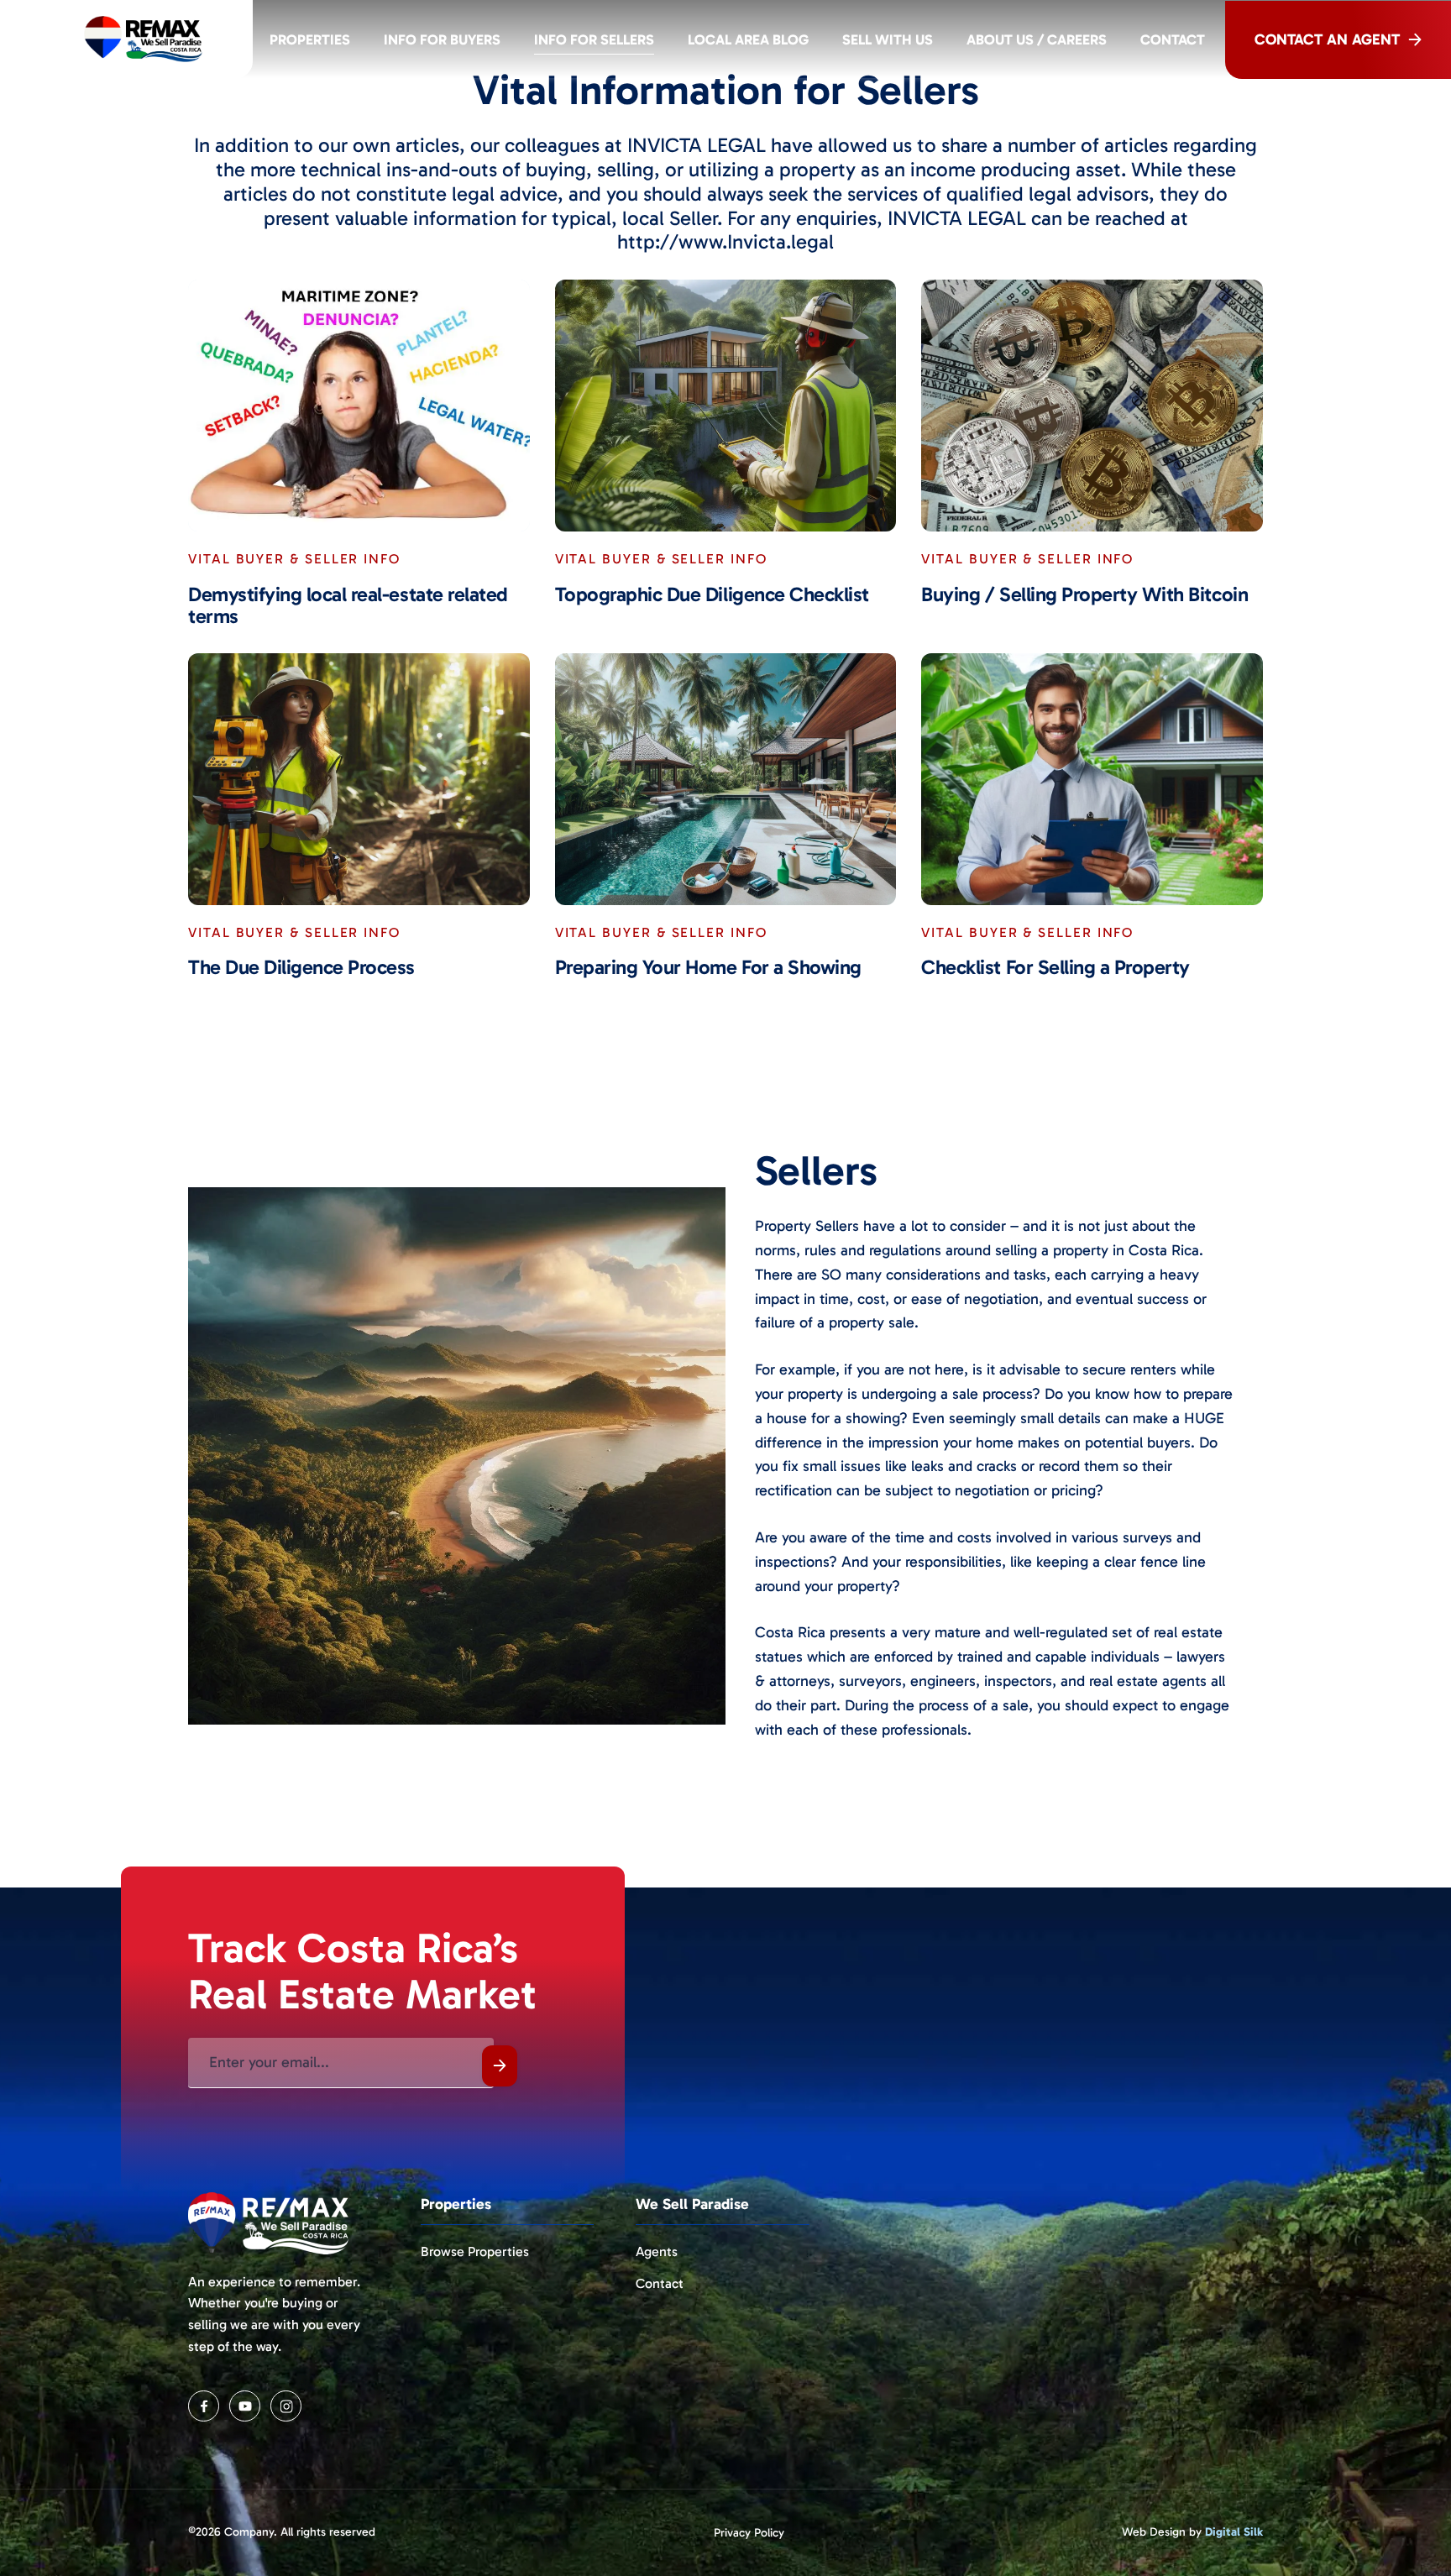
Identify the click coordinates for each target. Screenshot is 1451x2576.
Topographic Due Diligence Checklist (712, 594)
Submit (500, 2066)
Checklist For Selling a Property (1056, 967)
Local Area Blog (748, 39)
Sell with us (888, 39)
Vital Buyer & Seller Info (294, 559)
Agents (657, 2251)
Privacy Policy (749, 2533)
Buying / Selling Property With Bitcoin (1084, 594)
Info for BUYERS (442, 39)
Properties (310, 39)
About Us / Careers (1037, 39)
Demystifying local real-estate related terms (348, 606)
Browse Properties (475, 2251)
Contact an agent (1327, 39)
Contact (1173, 39)
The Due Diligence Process (301, 967)
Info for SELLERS (594, 39)
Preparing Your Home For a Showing (708, 967)
